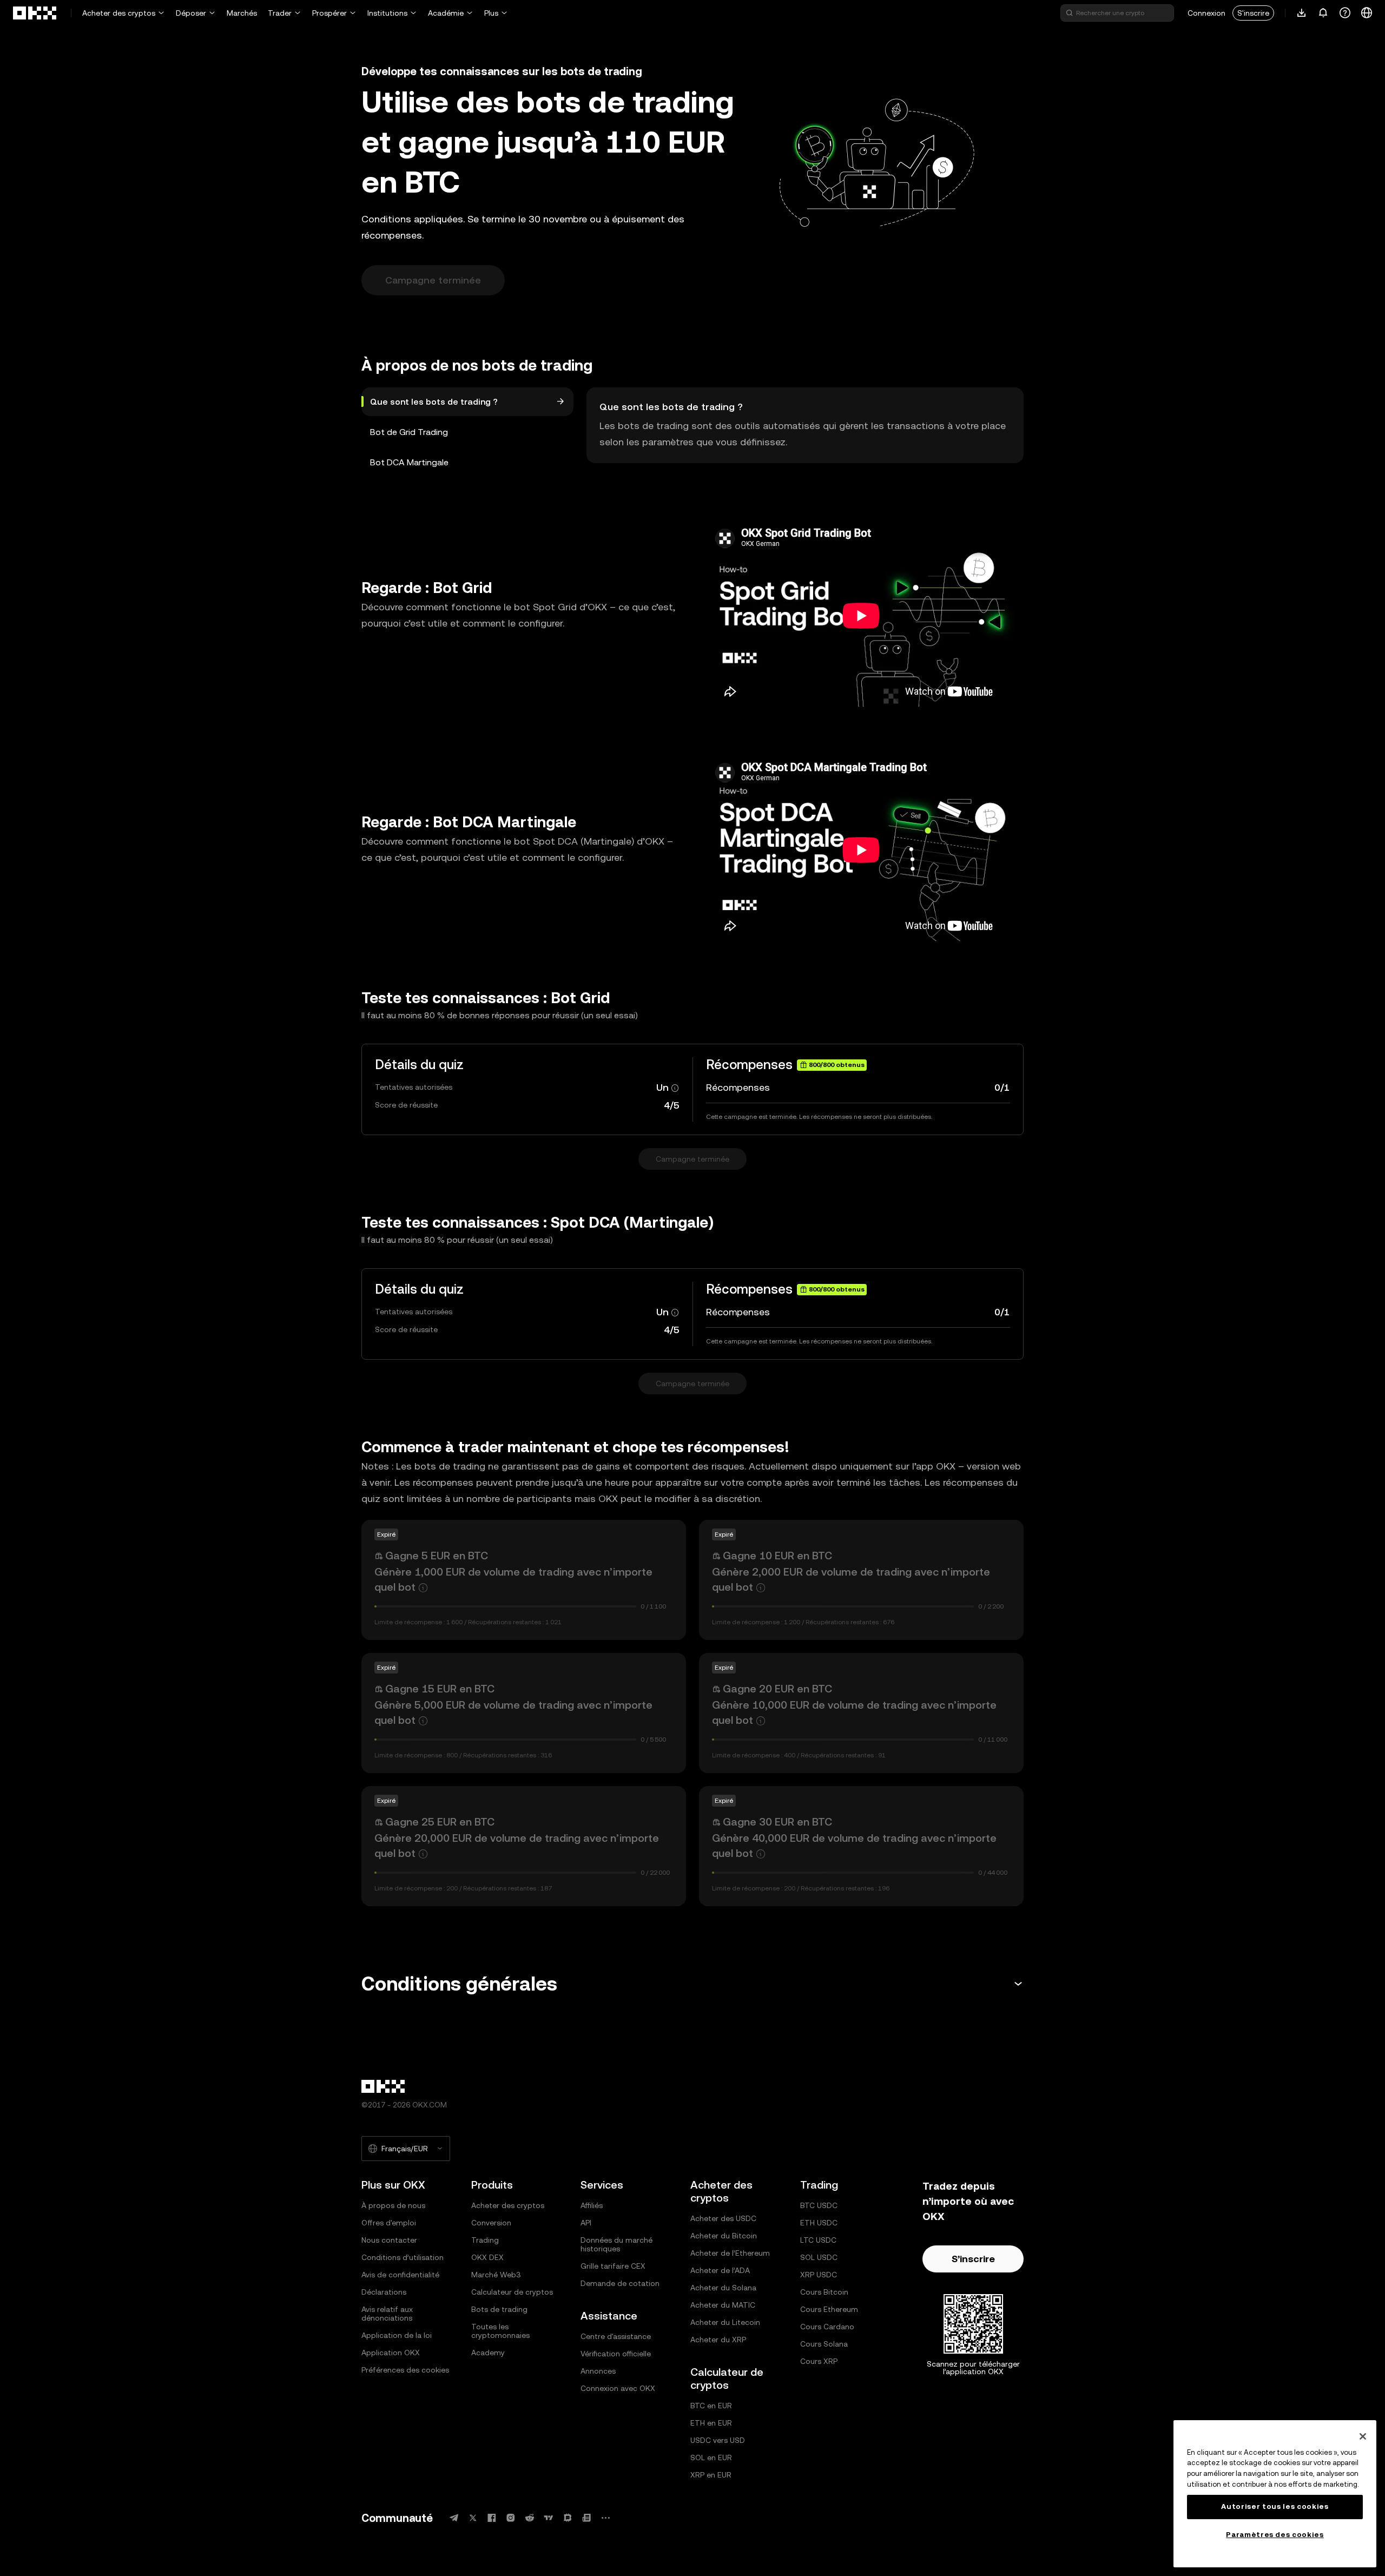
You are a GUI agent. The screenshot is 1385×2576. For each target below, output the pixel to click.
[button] (692, 1984)
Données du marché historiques (616, 2244)
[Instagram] (511, 2518)
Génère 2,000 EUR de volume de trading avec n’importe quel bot (851, 1579)
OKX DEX (487, 2257)
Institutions (387, 13)
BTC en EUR (711, 2406)
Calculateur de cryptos (512, 2292)
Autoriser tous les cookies (1275, 2506)
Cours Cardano (827, 2327)
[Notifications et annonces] (1323, 13)
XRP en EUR (711, 2475)
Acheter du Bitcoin (724, 2236)
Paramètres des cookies (1275, 2535)
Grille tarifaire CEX (613, 2266)
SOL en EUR (711, 2458)
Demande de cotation (620, 2283)
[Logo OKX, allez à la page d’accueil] (35, 13)
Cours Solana (824, 2344)
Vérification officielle (616, 2354)
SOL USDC (819, 2257)
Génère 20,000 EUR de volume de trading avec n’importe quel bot (517, 1846)
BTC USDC (819, 2205)
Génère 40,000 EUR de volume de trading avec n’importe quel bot (854, 1846)
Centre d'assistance (616, 2336)
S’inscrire (973, 2259)
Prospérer (329, 13)
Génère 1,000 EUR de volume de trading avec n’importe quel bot (513, 1579)
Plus (491, 13)
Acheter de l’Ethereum (730, 2253)
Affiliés (592, 2205)
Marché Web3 (496, 2275)
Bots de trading (499, 2309)
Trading (485, 2240)
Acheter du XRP (718, 2340)
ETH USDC (819, 2223)
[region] (1275, 2494)
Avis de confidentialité (400, 2275)
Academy (488, 2353)
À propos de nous (393, 2205)
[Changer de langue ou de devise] (1367, 13)
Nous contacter (389, 2240)
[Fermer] (1363, 2436)
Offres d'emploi (389, 2223)
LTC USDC (818, 2240)
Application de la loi (397, 2335)
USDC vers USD (718, 2440)
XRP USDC (819, 2275)
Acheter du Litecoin (725, 2322)
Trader (280, 13)
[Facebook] (492, 2518)
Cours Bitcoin (824, 2292)
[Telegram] (454, 2518)
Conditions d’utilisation (403, 2257)
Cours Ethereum (829, 2309)
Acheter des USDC (723, 2218)
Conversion (491, 2223)
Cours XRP (819, 2361)
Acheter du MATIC (723, 2305)
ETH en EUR (711, 2423)
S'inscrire (1253, 13)
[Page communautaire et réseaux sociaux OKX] (605, 2518)
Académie (446, 13)
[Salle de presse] (586, 2518)
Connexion (1206, 13)
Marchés (242, 13)
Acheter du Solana (723, 2288)
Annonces (598, 2371)
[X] (473, 2518)
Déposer (191, 13)
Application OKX (391, 2353)
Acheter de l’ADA (720, 2270)
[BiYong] (568, 2518)
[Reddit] (530, 2518)
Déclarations (384, 2292)
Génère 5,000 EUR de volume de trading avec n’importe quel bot (513, 1712)
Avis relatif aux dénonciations (387, 2314)
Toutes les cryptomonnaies (500, 2331)
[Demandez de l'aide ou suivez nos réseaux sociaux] (1345, 13)
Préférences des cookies (405, 2370)
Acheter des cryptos (119, 13)
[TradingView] (549, 2518)
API (586, 2223)
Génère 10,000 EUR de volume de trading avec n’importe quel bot (854, 1712)
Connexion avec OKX (618, 2388)
